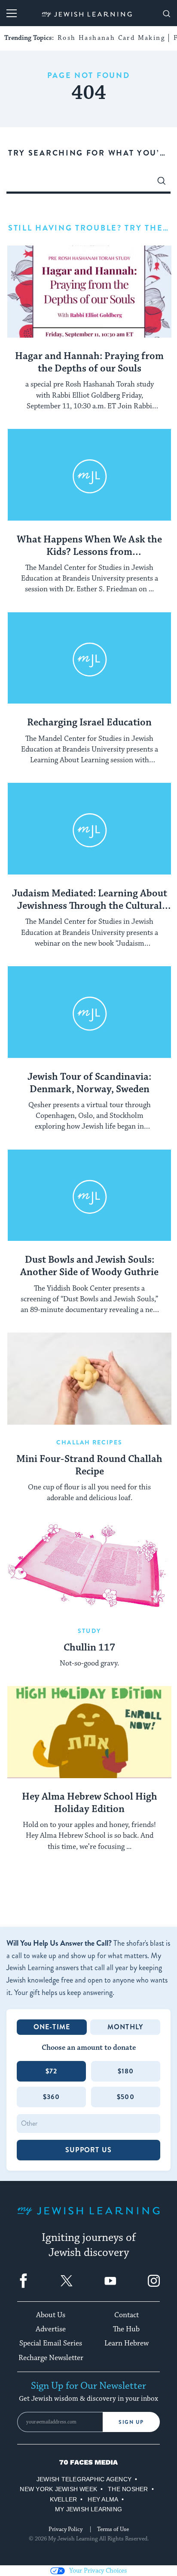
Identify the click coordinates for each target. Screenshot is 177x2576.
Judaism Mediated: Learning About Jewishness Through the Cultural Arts (90, 900)
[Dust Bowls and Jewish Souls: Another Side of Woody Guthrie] (89, 1196)
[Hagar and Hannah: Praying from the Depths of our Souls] (89, 292)
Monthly (125, 2027)
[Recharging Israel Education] (89, 658)
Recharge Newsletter (51, 2358)
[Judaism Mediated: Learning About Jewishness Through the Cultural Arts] (89, 829)
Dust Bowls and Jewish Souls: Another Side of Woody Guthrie (89, 1266)
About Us (51, 2315)
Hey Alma (103, 2499)
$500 (126, 2097)
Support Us (88, 2150)
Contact (127, 2315)
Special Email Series (51, 2343)
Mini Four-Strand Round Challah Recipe (89, 1466)
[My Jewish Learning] (88, 2218)
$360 (52, 2097)
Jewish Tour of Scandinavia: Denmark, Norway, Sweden (89, 1083)
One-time (52, 2027)
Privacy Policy (66, 2529)
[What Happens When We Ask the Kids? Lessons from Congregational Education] (89, 475)
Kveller (64, 2499)
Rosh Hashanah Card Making (111, 38)
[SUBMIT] (162, 183)
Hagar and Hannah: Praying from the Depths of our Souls (89, 363)
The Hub (126, 2329)
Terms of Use (113, 2529)
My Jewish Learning (88, 2509)
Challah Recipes (89, 1442)
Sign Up (131, 2422)
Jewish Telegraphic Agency (84, 2479)
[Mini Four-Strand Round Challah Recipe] (89, 1379)
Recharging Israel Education (89, 723)
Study (89, 1631)
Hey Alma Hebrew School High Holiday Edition (90, 1803)
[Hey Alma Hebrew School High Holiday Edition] (89, 1732)
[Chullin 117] (89, 1567)
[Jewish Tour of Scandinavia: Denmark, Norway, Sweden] (89, 1012)
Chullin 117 (89, 1648)
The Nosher (128, 2489)
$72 (52, 2071)
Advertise (51, 2329)
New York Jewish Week (58, 2489)
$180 (126, 2071)
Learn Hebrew (127, 2343)
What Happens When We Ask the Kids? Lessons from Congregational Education (89, 546)
